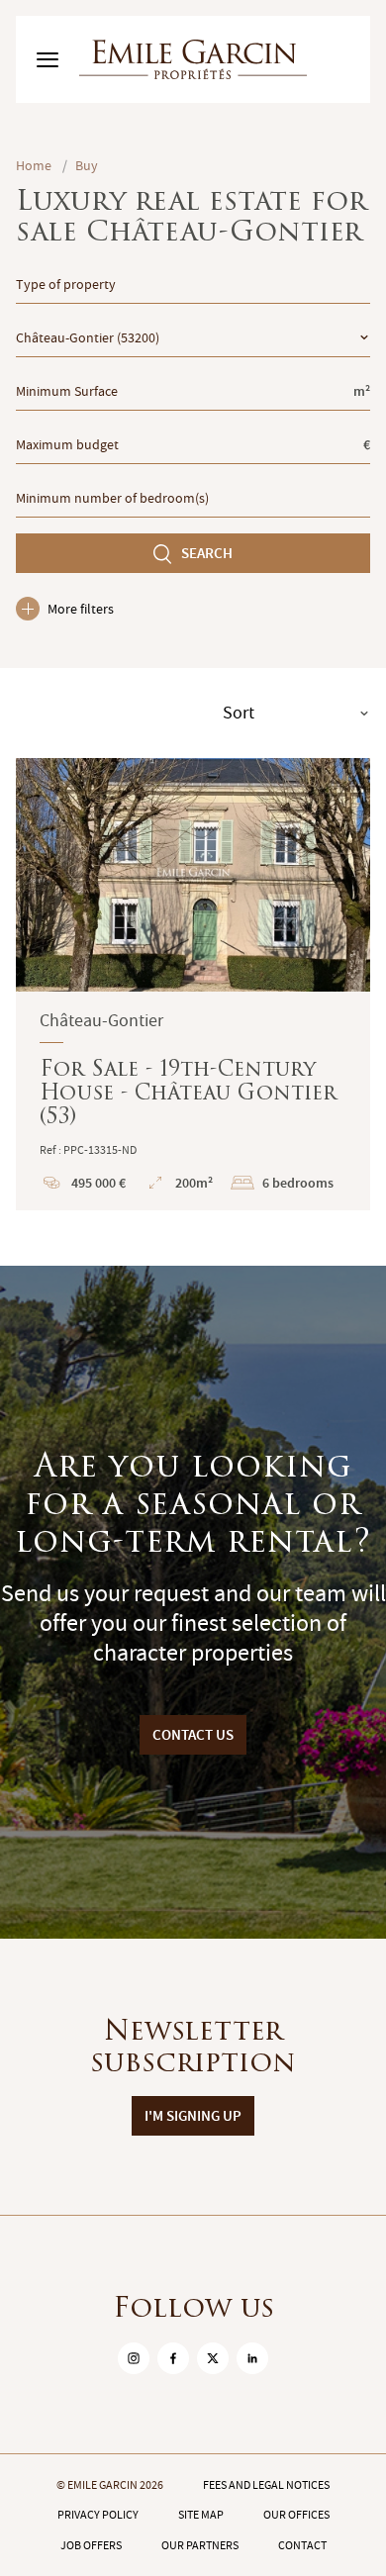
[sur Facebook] (173, 2358)
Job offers (91, 2545)
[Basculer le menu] (48, 59)
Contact (302, 2545)
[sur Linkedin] (252, 2358)
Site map (201, 2515)
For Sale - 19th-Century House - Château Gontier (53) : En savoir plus (193, 984)
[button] (44, 875)
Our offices (296, 2515)
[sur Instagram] (134, 2358)
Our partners (200, 2545)
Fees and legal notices (266, 2485)
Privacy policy (98, 2515)
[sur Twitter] (213, 2358)
